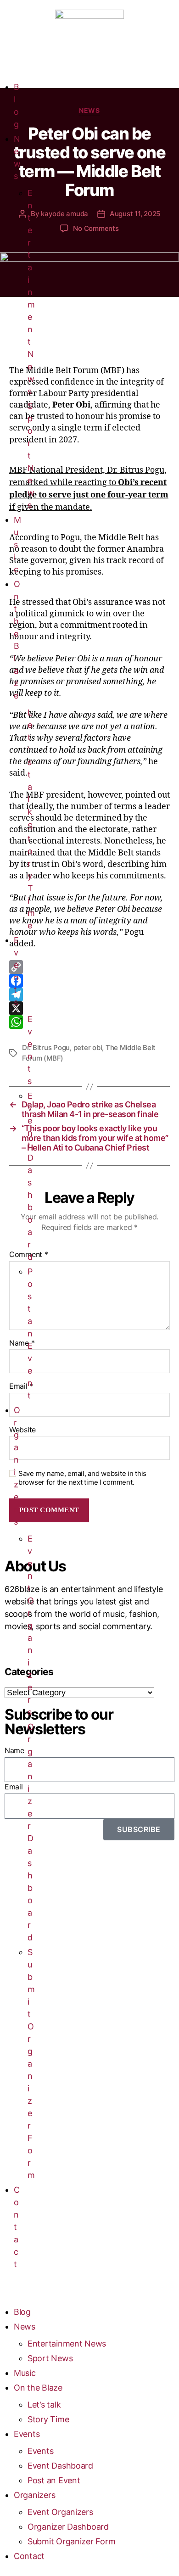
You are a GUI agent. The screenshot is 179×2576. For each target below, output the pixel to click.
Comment (29, 1255)
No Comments (96, 228)
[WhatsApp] (89, 1022)
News (25, 2327)
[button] (2, 2294)
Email (21, 1386)
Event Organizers (31, 1625)
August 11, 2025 (135, 214)
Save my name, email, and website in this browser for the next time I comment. (82, 1478)
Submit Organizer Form (31, 2064)
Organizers (34, 2495)
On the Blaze (38, 2388)
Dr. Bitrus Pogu (46, 1048)
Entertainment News (31, 292)
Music (17, 545)
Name (22, 1343)
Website (22, 1430)
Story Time (31, 876)
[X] (89, 1008)
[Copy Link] (89, 967)
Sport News (50, 2358)
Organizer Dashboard (68, 2527)
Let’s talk (30, 762)
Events (27, 2434)
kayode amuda (64, 214)
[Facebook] (89, 981)
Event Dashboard (60, 2466)
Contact (17, 2227)
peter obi (88, 1048)
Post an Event (30, 1333)
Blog (22, 2312)
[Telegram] (89, 995)
